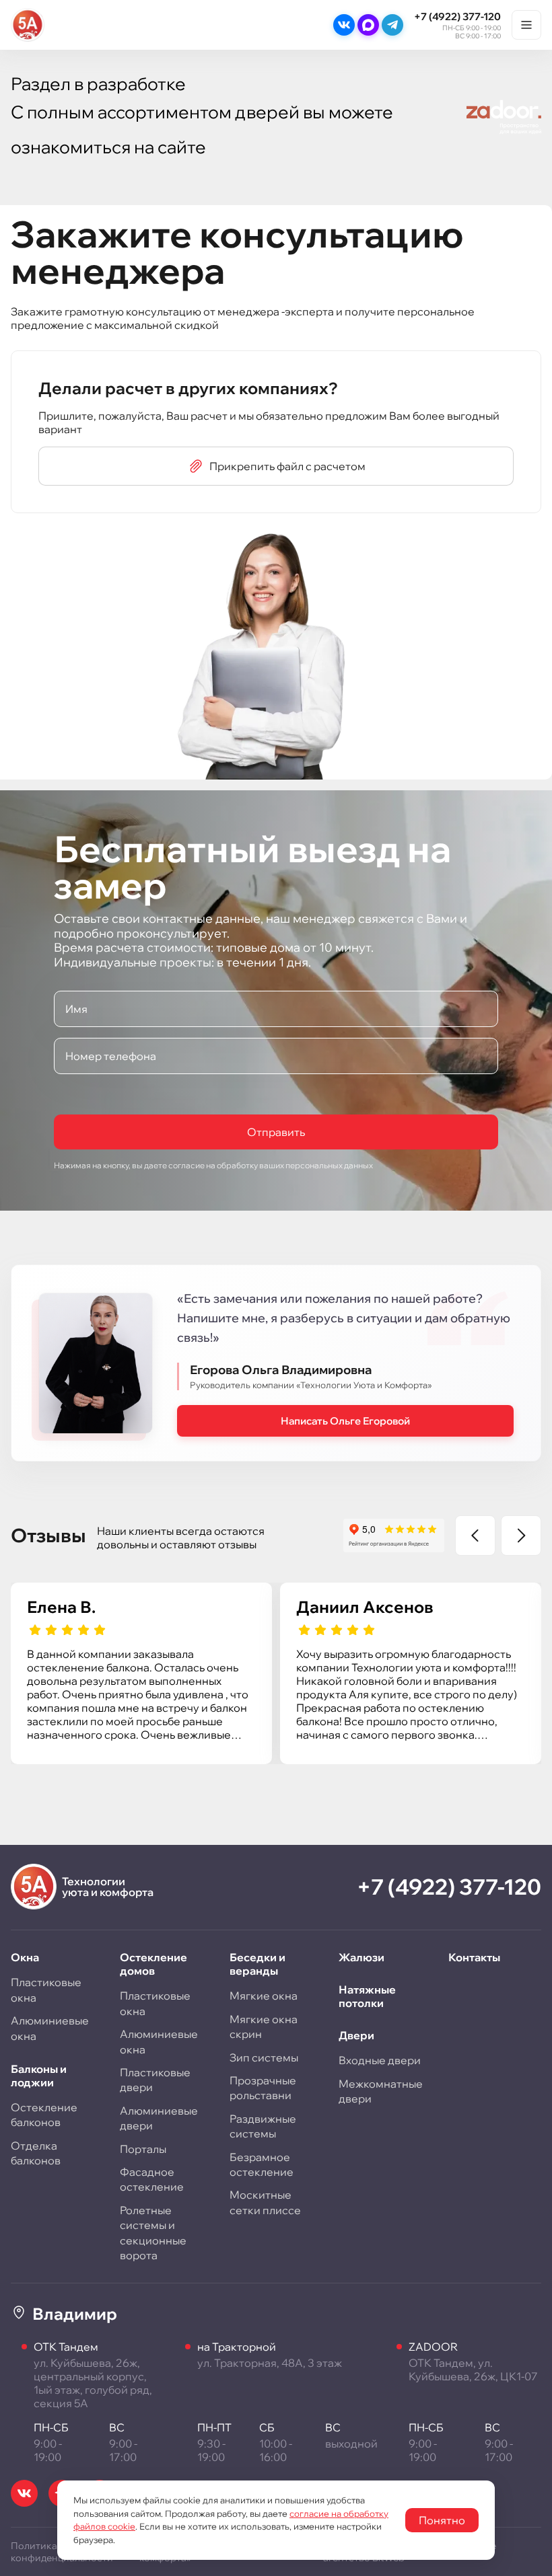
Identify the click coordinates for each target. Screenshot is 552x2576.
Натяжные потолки (367, 1996)
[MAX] (368, 25)
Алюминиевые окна (50, 2028)
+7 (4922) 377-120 (457, 16)
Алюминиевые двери (159, 2118)
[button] (475, 1536)
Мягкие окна (264, 1996)
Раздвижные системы (263, 2126)
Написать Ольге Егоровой (345, 1421)
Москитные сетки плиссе (265, 2202)
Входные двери (380, 2060)
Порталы (143, 2149)
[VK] (344, 25)
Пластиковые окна (46, 1990)
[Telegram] (392, 25)
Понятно (442, 2520)
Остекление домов (153, 1964)
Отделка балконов (36, 2153)
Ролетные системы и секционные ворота (153, 2233)
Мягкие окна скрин (264, 2026)
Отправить (276, 1132)
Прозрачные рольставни (263, 2088)
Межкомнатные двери (381, 2091)
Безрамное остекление (262, 2164)
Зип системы (264, 2057)
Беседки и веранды (257, 1964)
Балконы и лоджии (39, 2076)
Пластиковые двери (155, 2080)
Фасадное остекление (152, 2179)
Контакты (474, 1957)
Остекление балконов (44, 2115)
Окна (25, 1957)
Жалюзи (361, 1957)
